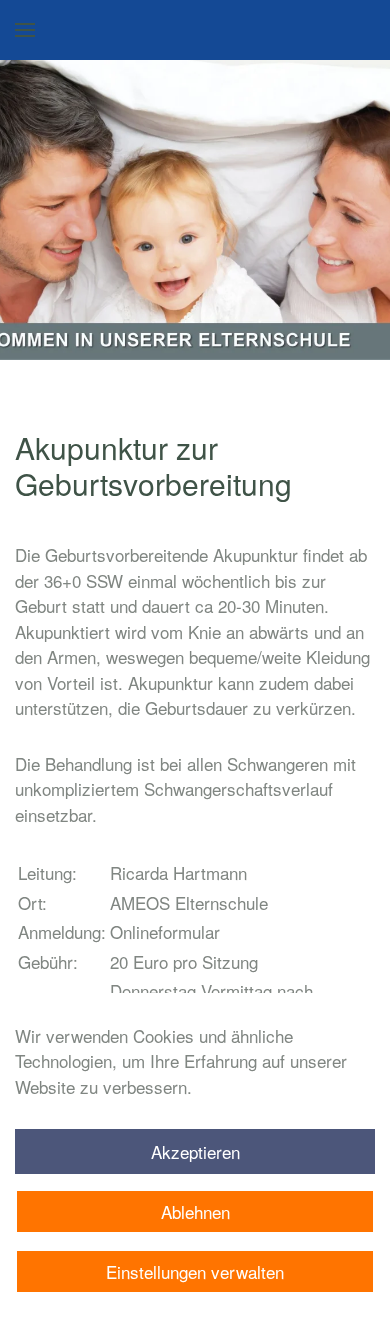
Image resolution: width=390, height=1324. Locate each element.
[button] (25, 30)
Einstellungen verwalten (195, 1271)
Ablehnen (195, 1211)
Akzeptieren (195, 1151)
